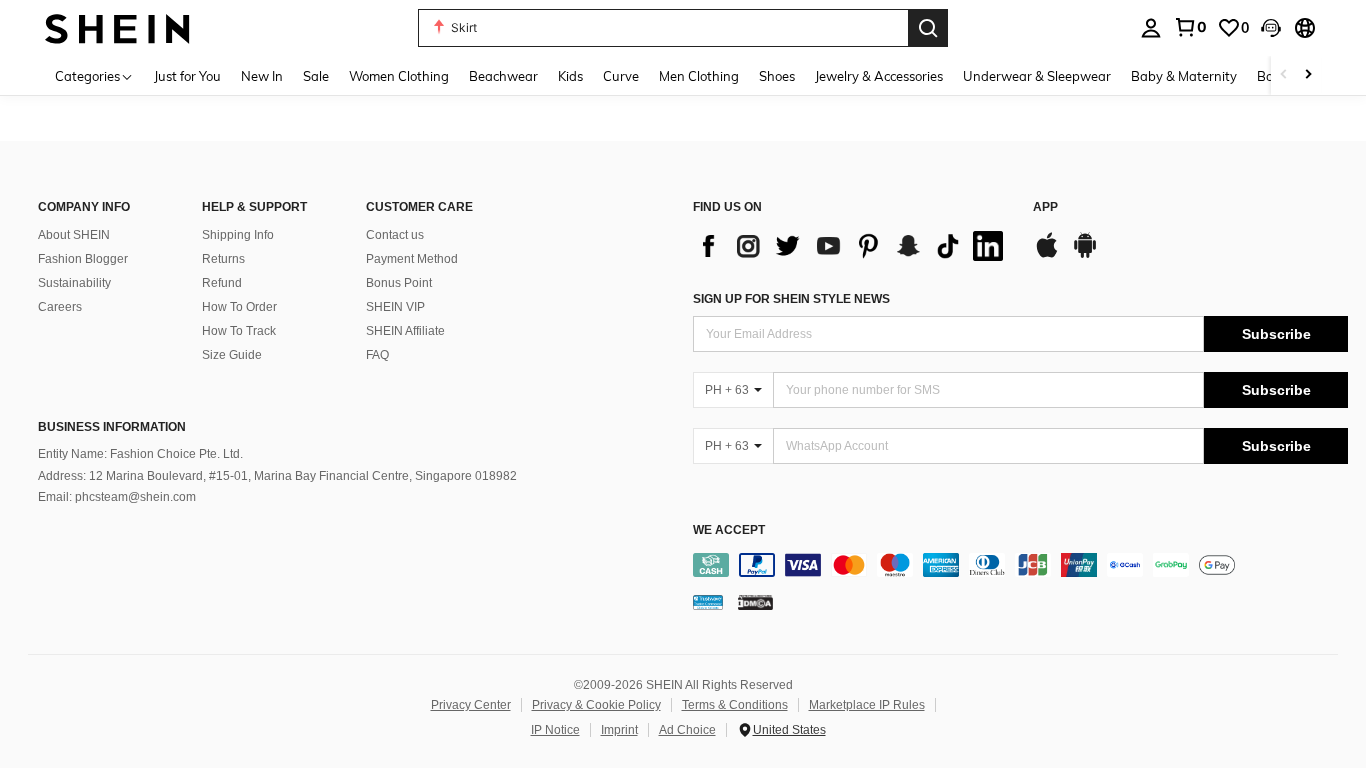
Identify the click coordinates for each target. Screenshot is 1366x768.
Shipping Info (238, 235)
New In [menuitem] (262, 76)
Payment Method (412, 259)
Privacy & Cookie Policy (596, 705)
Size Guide (232, 355)
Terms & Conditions (735, 705)
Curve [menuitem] (621, 76)
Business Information (112, 427)
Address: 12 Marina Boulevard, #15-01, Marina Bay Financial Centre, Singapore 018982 (277, 476)
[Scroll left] (1284, 75)
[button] (1271, 28)
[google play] (1085, 255)
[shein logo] (117, 27)
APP (1045, 207)
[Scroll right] (1308, 75)
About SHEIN (74, 235)
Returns (223, 259)
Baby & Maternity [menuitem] (1184, 76)
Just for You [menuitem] (187, 76)
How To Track (239, 331)
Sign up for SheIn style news (791, 299)
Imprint (619, 730)
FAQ (377, 355)
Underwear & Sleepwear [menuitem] (1037, 76)
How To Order (239, 307)
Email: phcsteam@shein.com (117, 497)
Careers (60, 307)
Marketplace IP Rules (867, 705)
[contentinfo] (1020, 565)
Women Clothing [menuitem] (399, 76)
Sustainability (74, 283)
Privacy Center (471, 705)
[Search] (928, 28)
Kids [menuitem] (570, 76)
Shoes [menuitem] (777, 76)
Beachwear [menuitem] (503, 76)
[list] (853, 246)
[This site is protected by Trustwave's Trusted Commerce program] (708, 602)
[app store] (1047, 255)
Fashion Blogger (83, 259)
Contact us (395, 235)
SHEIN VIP (395, 307)
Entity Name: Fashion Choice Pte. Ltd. (140, 454)
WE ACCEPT (729, 530)
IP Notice (555, 730)
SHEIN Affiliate (405, 331)
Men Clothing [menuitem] (699, 76)
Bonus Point (399, 283)
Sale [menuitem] (316, 76)
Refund (222, 283)
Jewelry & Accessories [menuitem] (879, 76)
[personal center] (1151, 28)
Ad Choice (687, 730)
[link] (1190, 27)
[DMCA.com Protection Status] (755, 602)
